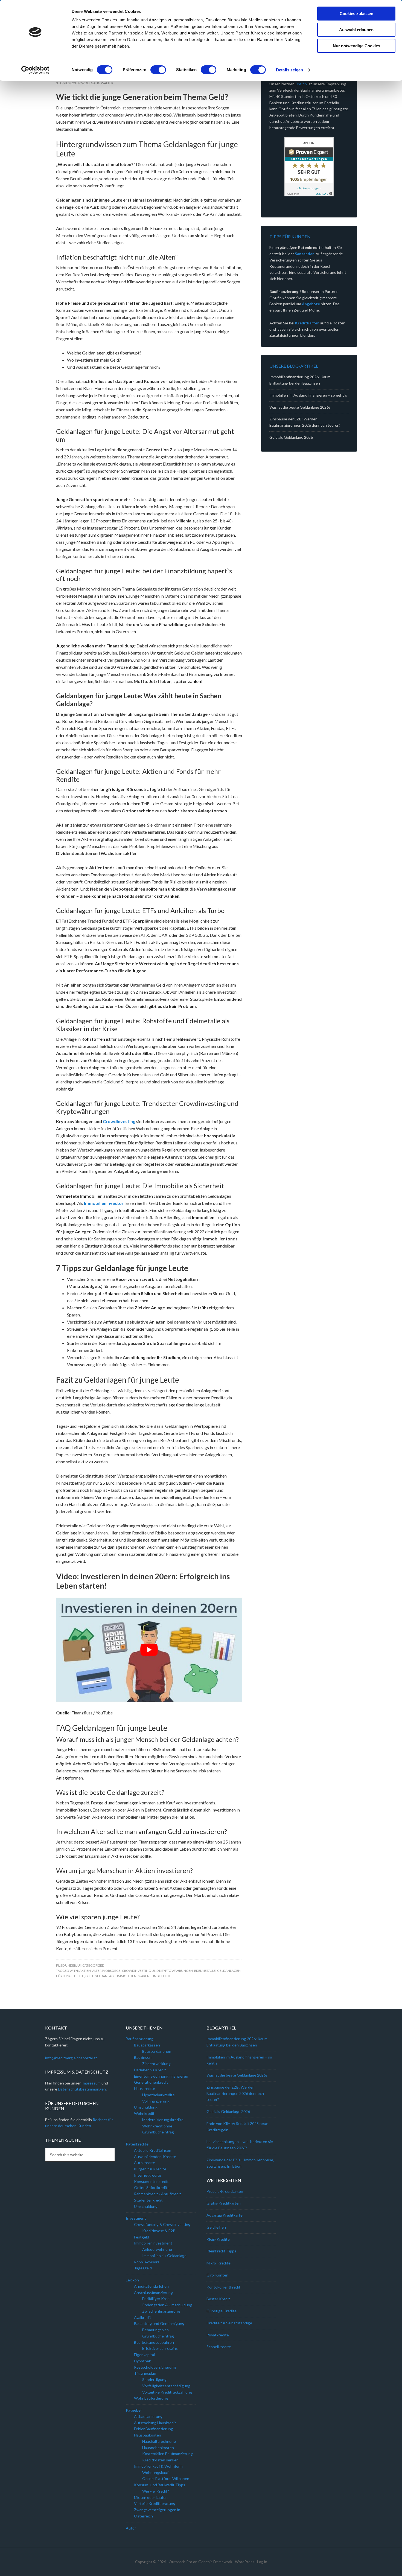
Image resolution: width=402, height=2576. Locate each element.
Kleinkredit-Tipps (221, 2251)
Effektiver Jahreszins (160, 2348)
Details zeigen (289, 70)
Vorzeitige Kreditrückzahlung (167, 2392)
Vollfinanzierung (156, 2101)
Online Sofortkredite (152, 2187)
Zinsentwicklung (156, 2064)
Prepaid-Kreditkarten (225, 2191)
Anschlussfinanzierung (153, 2292)
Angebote (311, 304)
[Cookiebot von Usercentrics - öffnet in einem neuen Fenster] (35, 70)
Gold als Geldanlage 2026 (291, 437)
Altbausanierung (148, 2416)
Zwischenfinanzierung (161, 2311)
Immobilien (127, 1976)
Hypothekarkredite (158, 2095)
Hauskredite (145, 2088)
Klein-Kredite (218, 2239)
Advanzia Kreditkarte (225, 2215)
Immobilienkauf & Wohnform (158, 2466)
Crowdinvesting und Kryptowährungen (157, 1971)
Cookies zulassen (356, 14)
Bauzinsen (143, 2057)
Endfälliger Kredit (157, 2299)
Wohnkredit (144, 2113)
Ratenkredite (137, 2144)
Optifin (301, 84)
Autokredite (145, 2163)
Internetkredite (148, 2175)
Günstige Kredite (222, 2311)
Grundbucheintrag (158, 2336)
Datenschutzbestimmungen (82, 2089)
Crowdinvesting (119, 1121)
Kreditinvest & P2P (159, 2231)
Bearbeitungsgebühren (154, 2342)
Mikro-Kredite (219, 2263)
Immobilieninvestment (153, 2243)
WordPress (245, 2562)
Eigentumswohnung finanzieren (161, 2076)
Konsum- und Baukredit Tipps (160, 2485)
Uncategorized (91, 1965)
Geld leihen (216, 2227)
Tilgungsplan (145, 2373)
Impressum (91, 2083)
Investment (136, 2218)
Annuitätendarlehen (151, 2286)
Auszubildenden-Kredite (155, 2157)
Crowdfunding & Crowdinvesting (162, 2224)
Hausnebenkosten (158, 2448)
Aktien (85, 1971)
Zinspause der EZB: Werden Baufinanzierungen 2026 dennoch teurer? (235, 2093)
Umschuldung (146, 2107)
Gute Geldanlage (100, 1976)
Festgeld (142, 2237)
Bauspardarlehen (157, 2051)
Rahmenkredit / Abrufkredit (158, 2194)
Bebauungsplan (155, 2330)
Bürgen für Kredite (150, 2169)
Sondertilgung (154, 2379)
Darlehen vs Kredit (150, 2070)
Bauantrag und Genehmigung (159, 2323)
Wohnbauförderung (151, 2398)
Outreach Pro (180, 2562)
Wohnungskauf (155, 2472)
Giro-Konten (217, 2275)
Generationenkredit (151, 2082)
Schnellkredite (219, 2347)
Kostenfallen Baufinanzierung (167, 2454)
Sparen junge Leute (155, 1976)
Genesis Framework (215, 2562)
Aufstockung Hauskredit (155, 2423)
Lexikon (132, 2280)
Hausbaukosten (148, 2435)
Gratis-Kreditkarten (224, 2203)
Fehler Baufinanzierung (154, 2429)
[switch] (158, 70)
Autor (131, 2528)
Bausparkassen (147, 2045)
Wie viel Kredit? (156, 2491)
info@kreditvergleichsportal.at (71, 2058)
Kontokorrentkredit (223, 2287)
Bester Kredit (218, 2299)
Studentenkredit (148, 2200)
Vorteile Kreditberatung (155, 2503)
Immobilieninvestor (104, 1203)
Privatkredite (218, 2335)
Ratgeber (134, 2410)
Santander (304, 254)
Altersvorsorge (106, 1971)
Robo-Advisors (147, 2262)
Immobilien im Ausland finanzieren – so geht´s (308, 395)
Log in (262, 2562)
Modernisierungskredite (163, 2120)
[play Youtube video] (149, 1650)
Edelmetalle (205, 1971)
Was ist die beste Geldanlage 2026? (300, 407)
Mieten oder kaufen (151, 2497)
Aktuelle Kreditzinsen (153, 2150)
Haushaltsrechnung (159, 2441)
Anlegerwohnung (157, 2249)
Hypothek (142, 2361)
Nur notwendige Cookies (356, 46)
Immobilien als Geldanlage (164, 2256)
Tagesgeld (143, 2268)
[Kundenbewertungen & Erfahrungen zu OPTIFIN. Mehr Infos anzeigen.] (309, 167)
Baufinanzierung (140, 2039)
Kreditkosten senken (160, 2460)
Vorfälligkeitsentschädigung (166, 2386)
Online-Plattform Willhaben (166, 2478)
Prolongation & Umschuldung (167, 2305)
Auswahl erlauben (356, 30)
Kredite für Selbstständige (229, 2323)
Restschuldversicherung (155, 2367)
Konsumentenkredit (151, 2181)
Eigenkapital (144, 2355)
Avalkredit (143, 2317)
